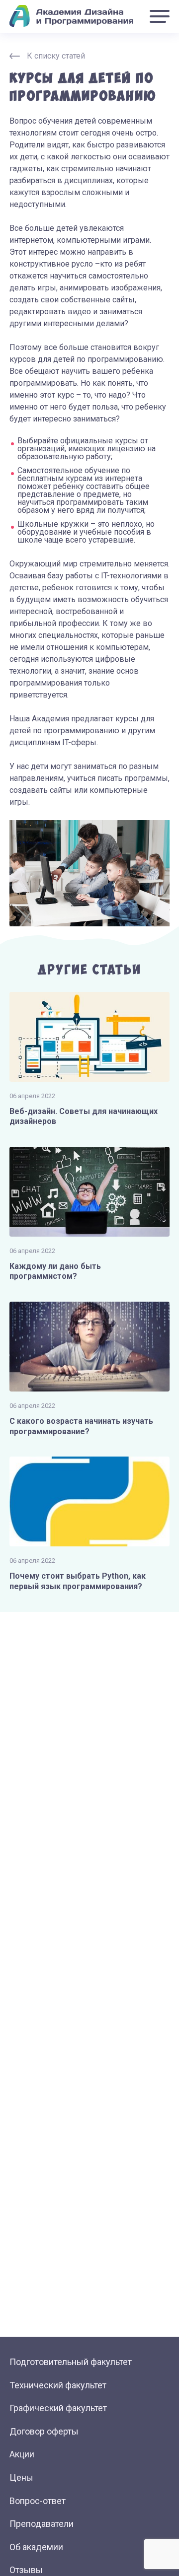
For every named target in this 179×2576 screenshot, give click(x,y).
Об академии (36, 2547)
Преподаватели (42, 2524)
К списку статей (56, 56)
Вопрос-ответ (38, 2501)
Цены (21, 2477)
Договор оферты (44, 2431)
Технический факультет (58, 2385)
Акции (22, 2454)
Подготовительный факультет (71, 2362)
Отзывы (26, 2570)
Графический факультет (58, 2408)
